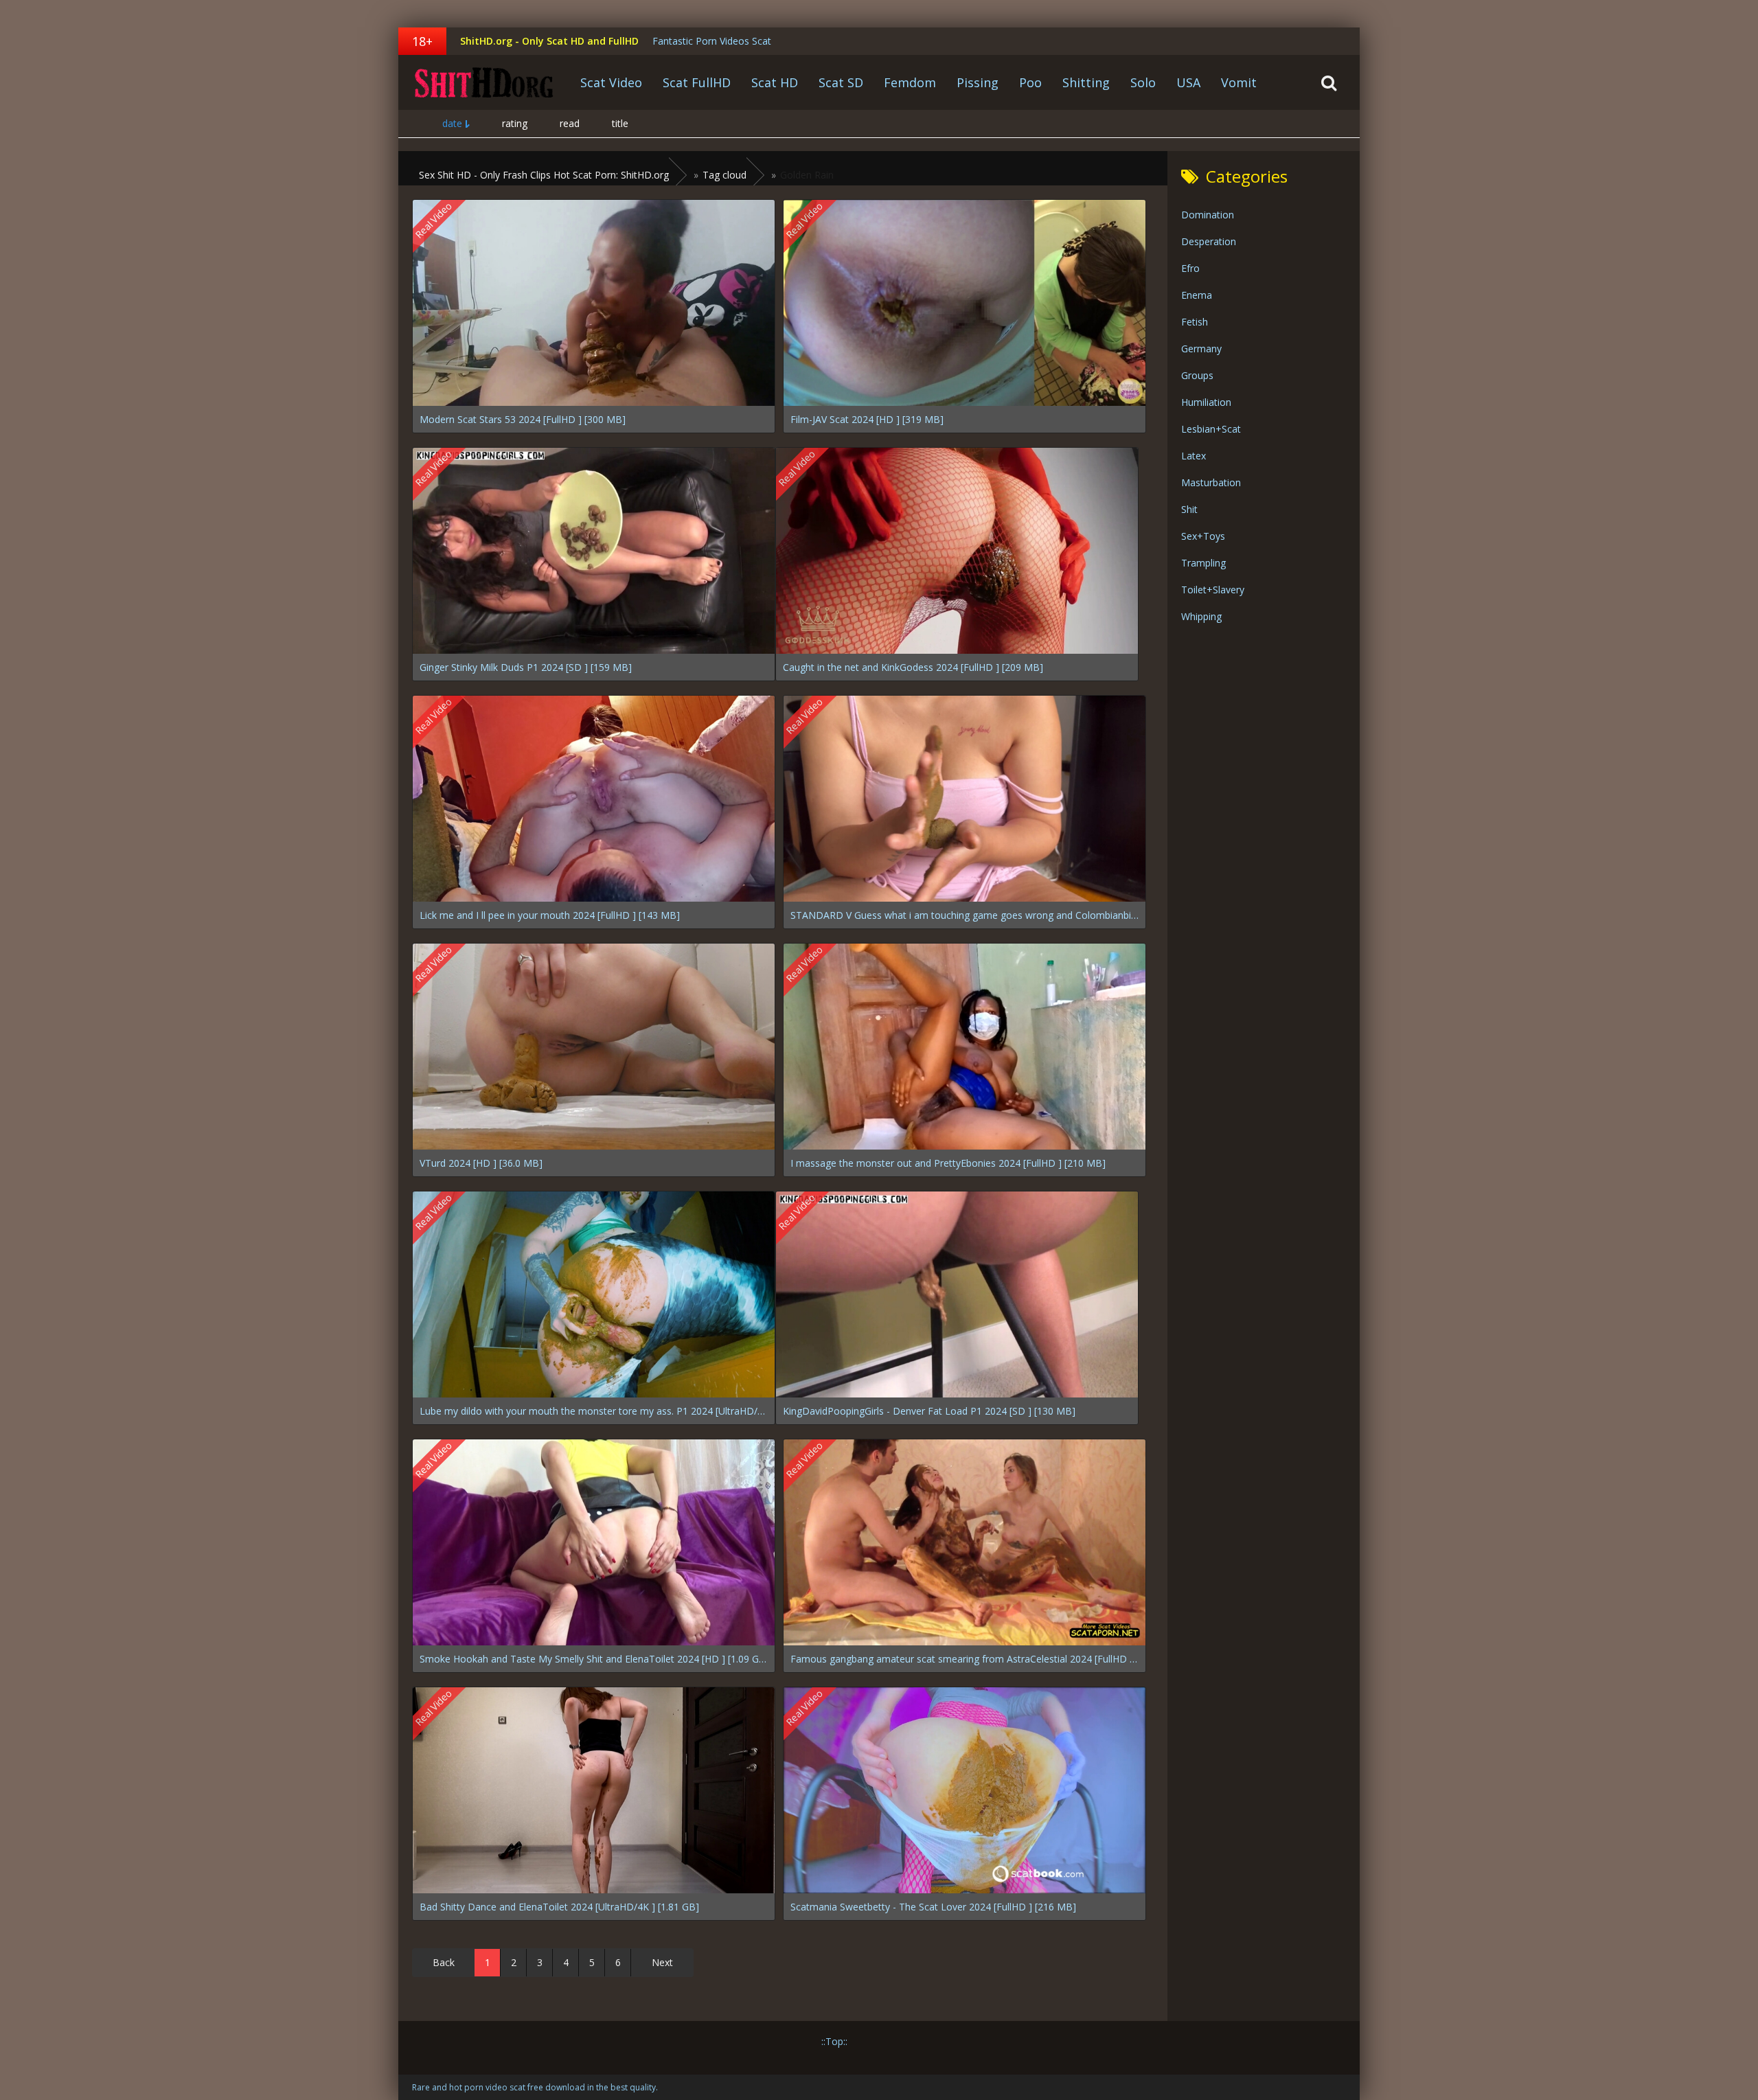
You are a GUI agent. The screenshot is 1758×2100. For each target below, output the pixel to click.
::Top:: (834, 2041)
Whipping (1201, 616)
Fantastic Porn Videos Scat (712, 41)
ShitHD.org (484, 82)
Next (662, 1962)
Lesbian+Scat (1211, 429)
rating (515, 123)
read (570, 123)
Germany (1201, 349)
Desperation (1209, 241)
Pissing (978, 82)
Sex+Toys (1203, 536)
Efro (1190, 268)
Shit (1189, 509)
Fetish (1195, 322)
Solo (1143, 82)
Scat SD (841, 82)
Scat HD (775, 82)
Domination (1208, 215)
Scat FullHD (697, 82)
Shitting (1086, 82)
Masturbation (1211, 482)
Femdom (910, 82)
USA (1188, 82)
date (452, 123)
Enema (1197, 295)
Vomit (1239, 82)
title (620, 123)
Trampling (1203, 563)
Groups (1197, 375)
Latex (1194, 456)
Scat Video (611, 82)
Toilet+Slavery (1213, 590)
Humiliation (1206, 402)
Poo (1030, 82)
